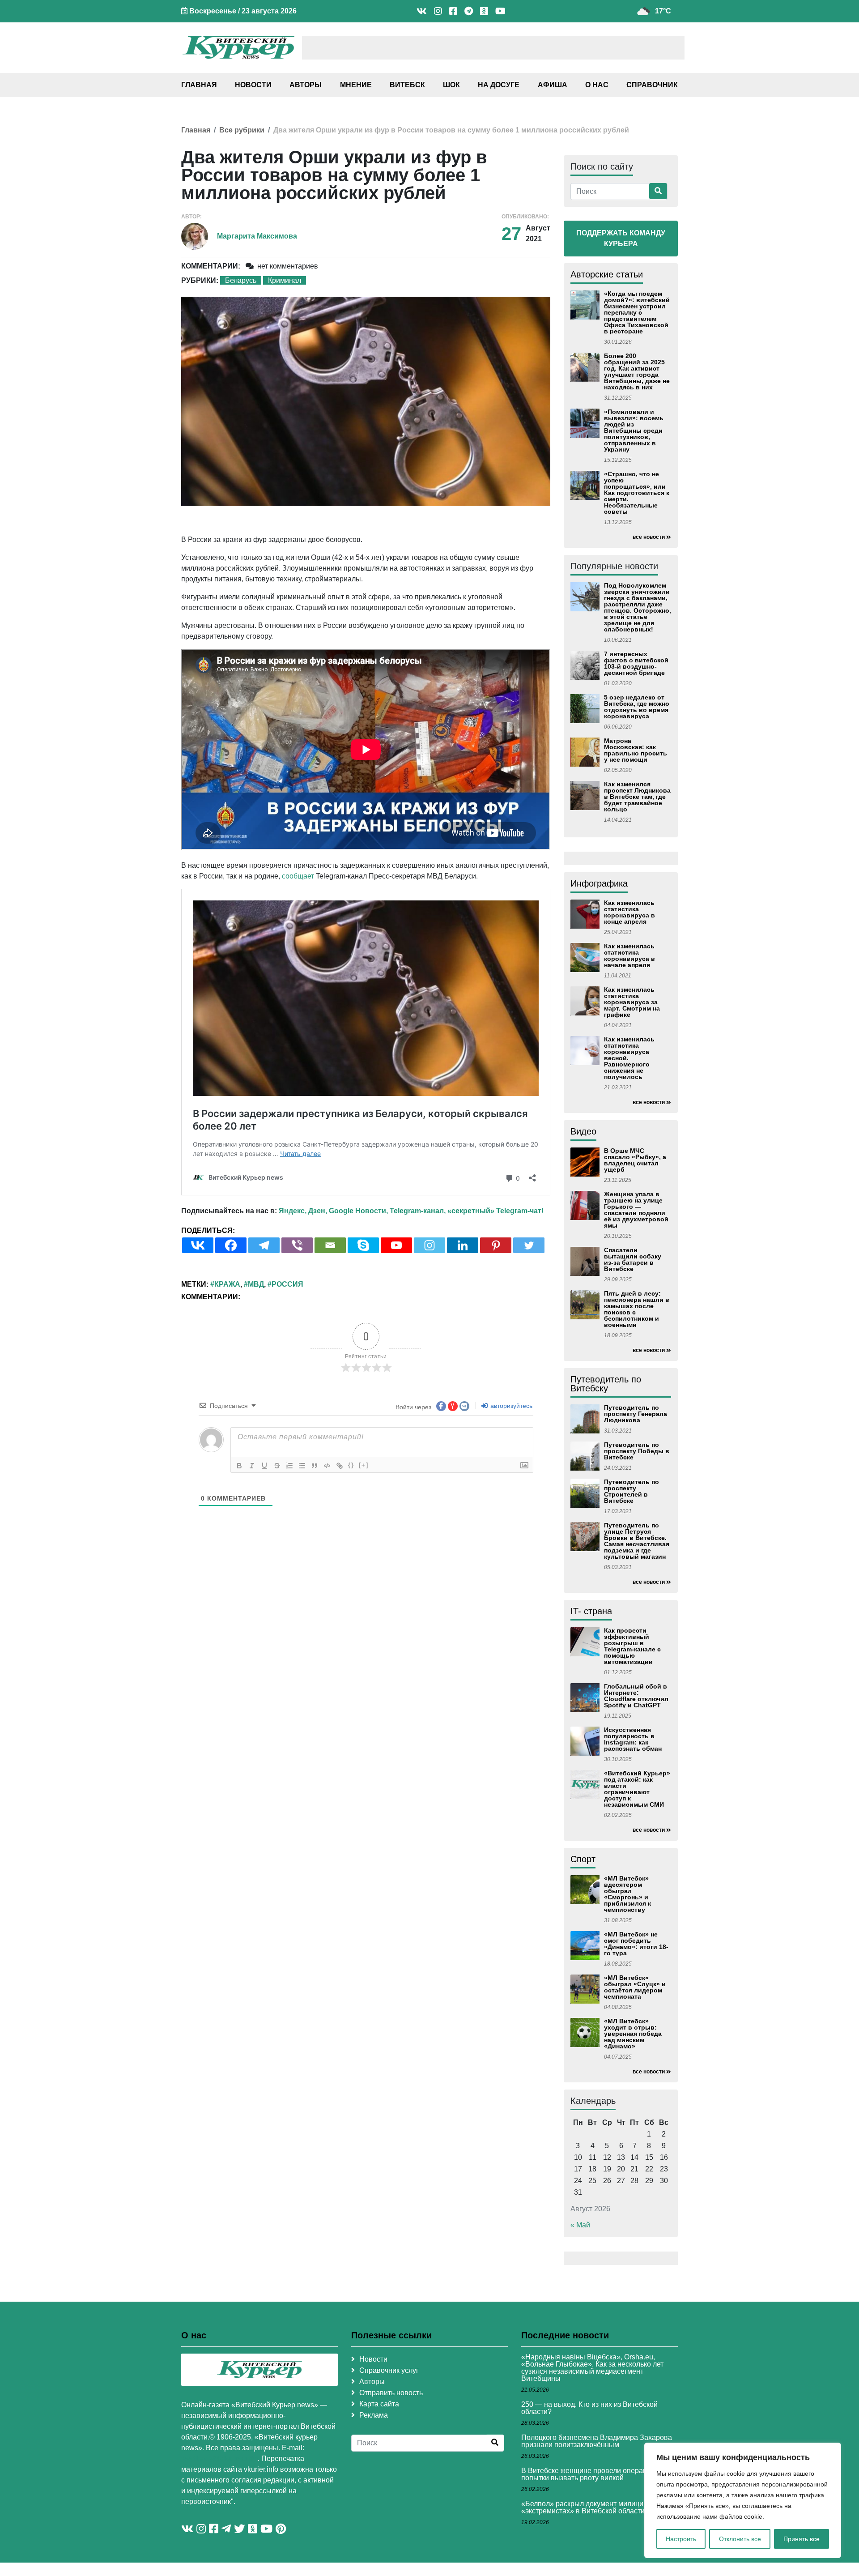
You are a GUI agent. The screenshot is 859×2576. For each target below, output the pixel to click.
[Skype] (363, 1245)
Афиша (553, 85)
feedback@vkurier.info (219, 2459)
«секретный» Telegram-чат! (495, 1211)
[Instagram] (429, 1245)
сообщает (298, 876)
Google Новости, (358, 1211)
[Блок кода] (327, 1466)
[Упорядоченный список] (289, 1466)
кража (227, 1284)
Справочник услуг (389, 2370)
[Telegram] (264, 1245)
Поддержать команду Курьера (621, 238)
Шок (451, 85)
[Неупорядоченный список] (302, 1466)
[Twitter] (529, 1245)
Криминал (285, 280)
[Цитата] (315, 1466)
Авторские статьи (607, 274)
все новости (649, 537)
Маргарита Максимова (257, 236)
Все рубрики (242, 130)
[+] (364, 1465)
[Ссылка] (340, 1466)
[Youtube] (396, 1245)
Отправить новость (391, 2393)
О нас (597, 85)
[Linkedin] (463, 1245)
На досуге (499, 85)
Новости (253, 85)
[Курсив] (252, 1466)
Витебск (407, 85)
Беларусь (241, 280)
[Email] (330, 1245)
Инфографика (599, 883)
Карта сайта (379, 2404)
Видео (583, 1131)
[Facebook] (231, 1245)
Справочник (652, 85)
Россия (287, 1284)
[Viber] (297, 1245)
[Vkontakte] (198, 1245)
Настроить (681, 2539)
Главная (199, 85)
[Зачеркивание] (277, 1466)
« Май (580, 2225)
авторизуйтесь (510, 1406)
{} (351, 1465)
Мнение (356, 85)
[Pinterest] (496, 1245)
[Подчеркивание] (264, 1466)
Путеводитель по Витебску (606, 1384)
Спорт (583, 1859)
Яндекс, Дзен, (303, 1211)
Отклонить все (740, 2539)
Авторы (306, 85)
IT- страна (591, 1611)
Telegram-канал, (418, 1211)
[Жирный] (239, 1466)
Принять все (802, 2539)
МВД (256, 1284)
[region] (743, 2500)
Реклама (374, 2415)
